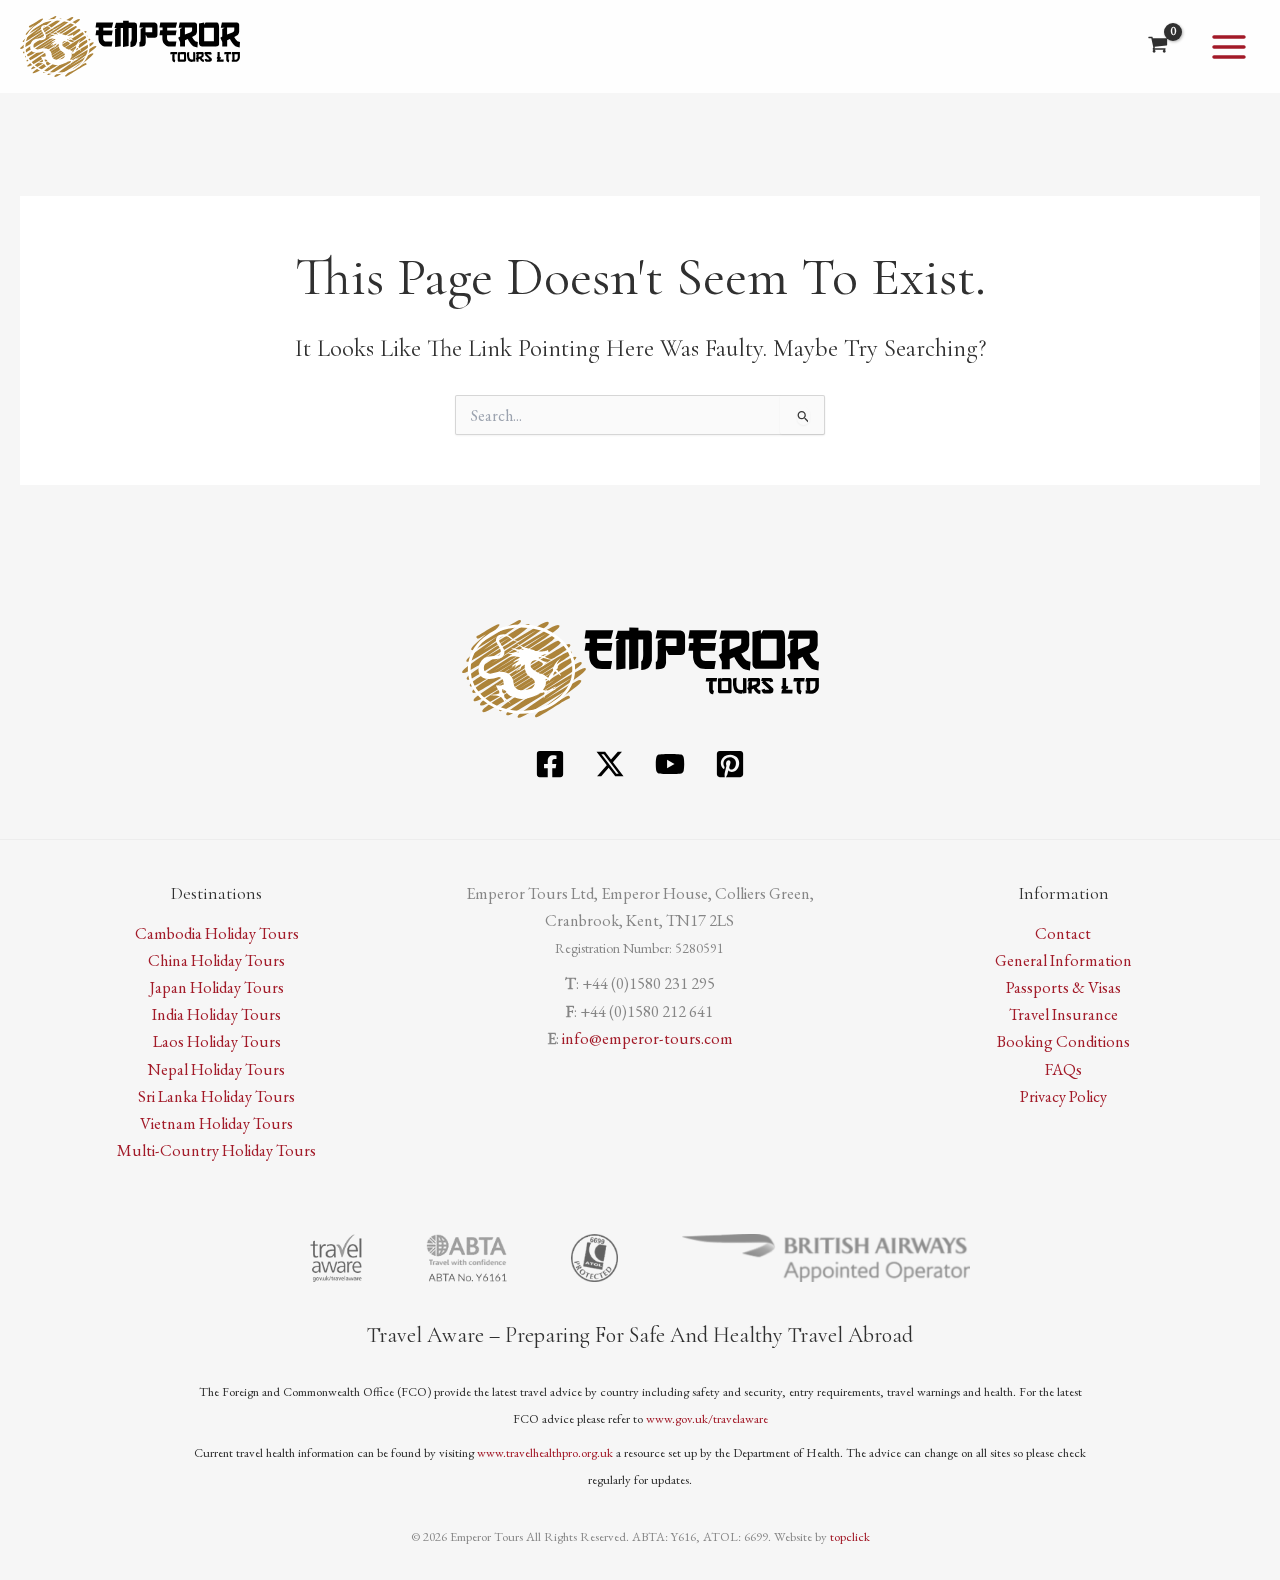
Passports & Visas (1063, 987)
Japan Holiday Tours (216, 987)
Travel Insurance (1063, 1014)
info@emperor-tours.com (647, 1038)
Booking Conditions (1063, 1041)
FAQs (1063, 1069)
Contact (1063, 933)
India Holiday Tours (216, 1014)
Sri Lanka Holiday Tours (216, 1096)
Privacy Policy (1063, 1096)
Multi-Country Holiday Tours (216, 1150)
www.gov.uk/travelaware (707, 1418)
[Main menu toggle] (1228, 46)
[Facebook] (550, 764)
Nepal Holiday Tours (216, 1069)
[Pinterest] (730, 764)
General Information (1063, 960)
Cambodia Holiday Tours (217, 933)
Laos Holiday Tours (217, 1041)
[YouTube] (670, 764)
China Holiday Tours (216, 960)
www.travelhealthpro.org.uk (545, 1452)
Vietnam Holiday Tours (216, 1123)
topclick (850, 1536)
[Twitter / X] (610, 764)
